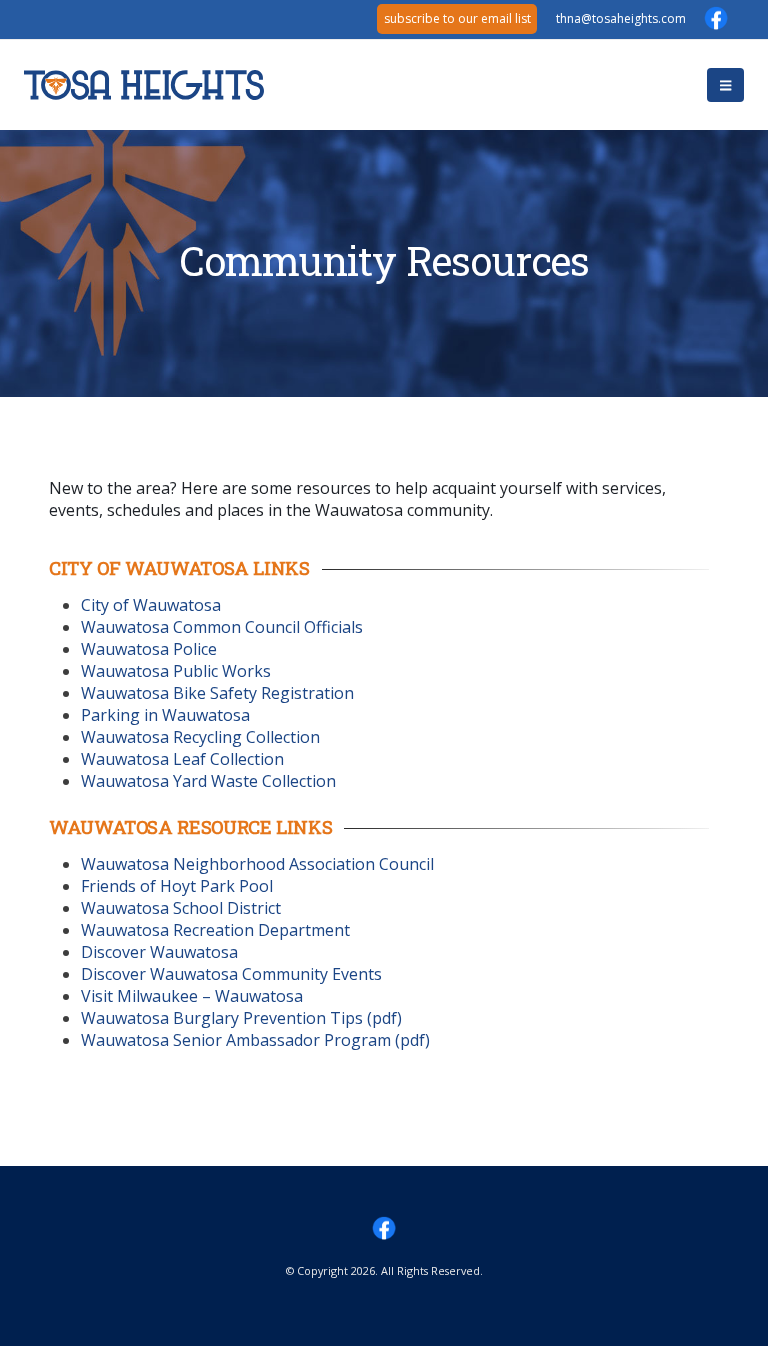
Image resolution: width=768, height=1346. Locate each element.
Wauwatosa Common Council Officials (222, 627)
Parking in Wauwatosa (165, 715)
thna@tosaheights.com (571, 18)
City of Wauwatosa (151, 605)
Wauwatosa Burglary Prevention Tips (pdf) (241, 1018)
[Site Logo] (144, 85)
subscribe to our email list (457, 18)
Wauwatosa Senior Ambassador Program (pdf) (255, 1040)
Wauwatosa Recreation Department (215, 930)
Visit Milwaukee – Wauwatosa (192, 996)
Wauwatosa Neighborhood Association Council (257, 864)
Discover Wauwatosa (159, 952)
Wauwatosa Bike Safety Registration (217, 693)
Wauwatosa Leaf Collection (182, 759)
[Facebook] (716, 18)
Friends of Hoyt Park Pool (177, 886)
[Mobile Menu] (725, 85)
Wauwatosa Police (149, 649)
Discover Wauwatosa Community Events (231, 974)
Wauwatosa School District (181, 908)
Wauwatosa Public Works (176, 671)
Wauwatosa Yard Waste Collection (208, 781)
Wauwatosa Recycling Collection (200, 737)
